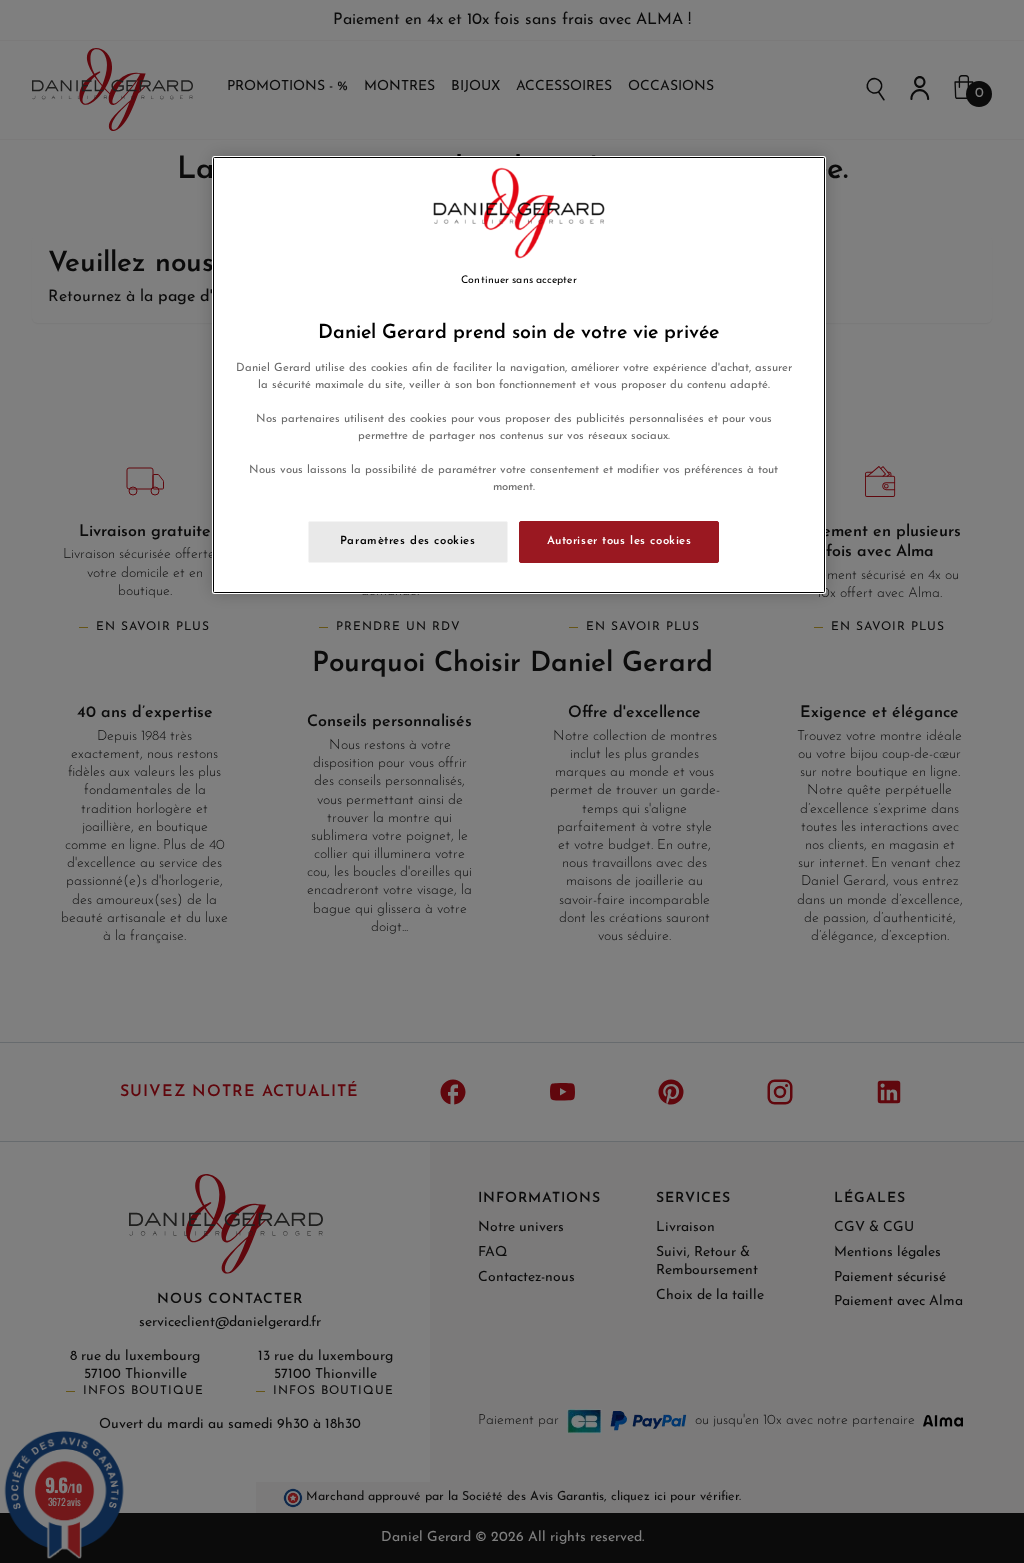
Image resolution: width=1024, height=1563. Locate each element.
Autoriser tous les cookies (619, 541)
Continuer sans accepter (518, 280)
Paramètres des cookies (408, 541)
